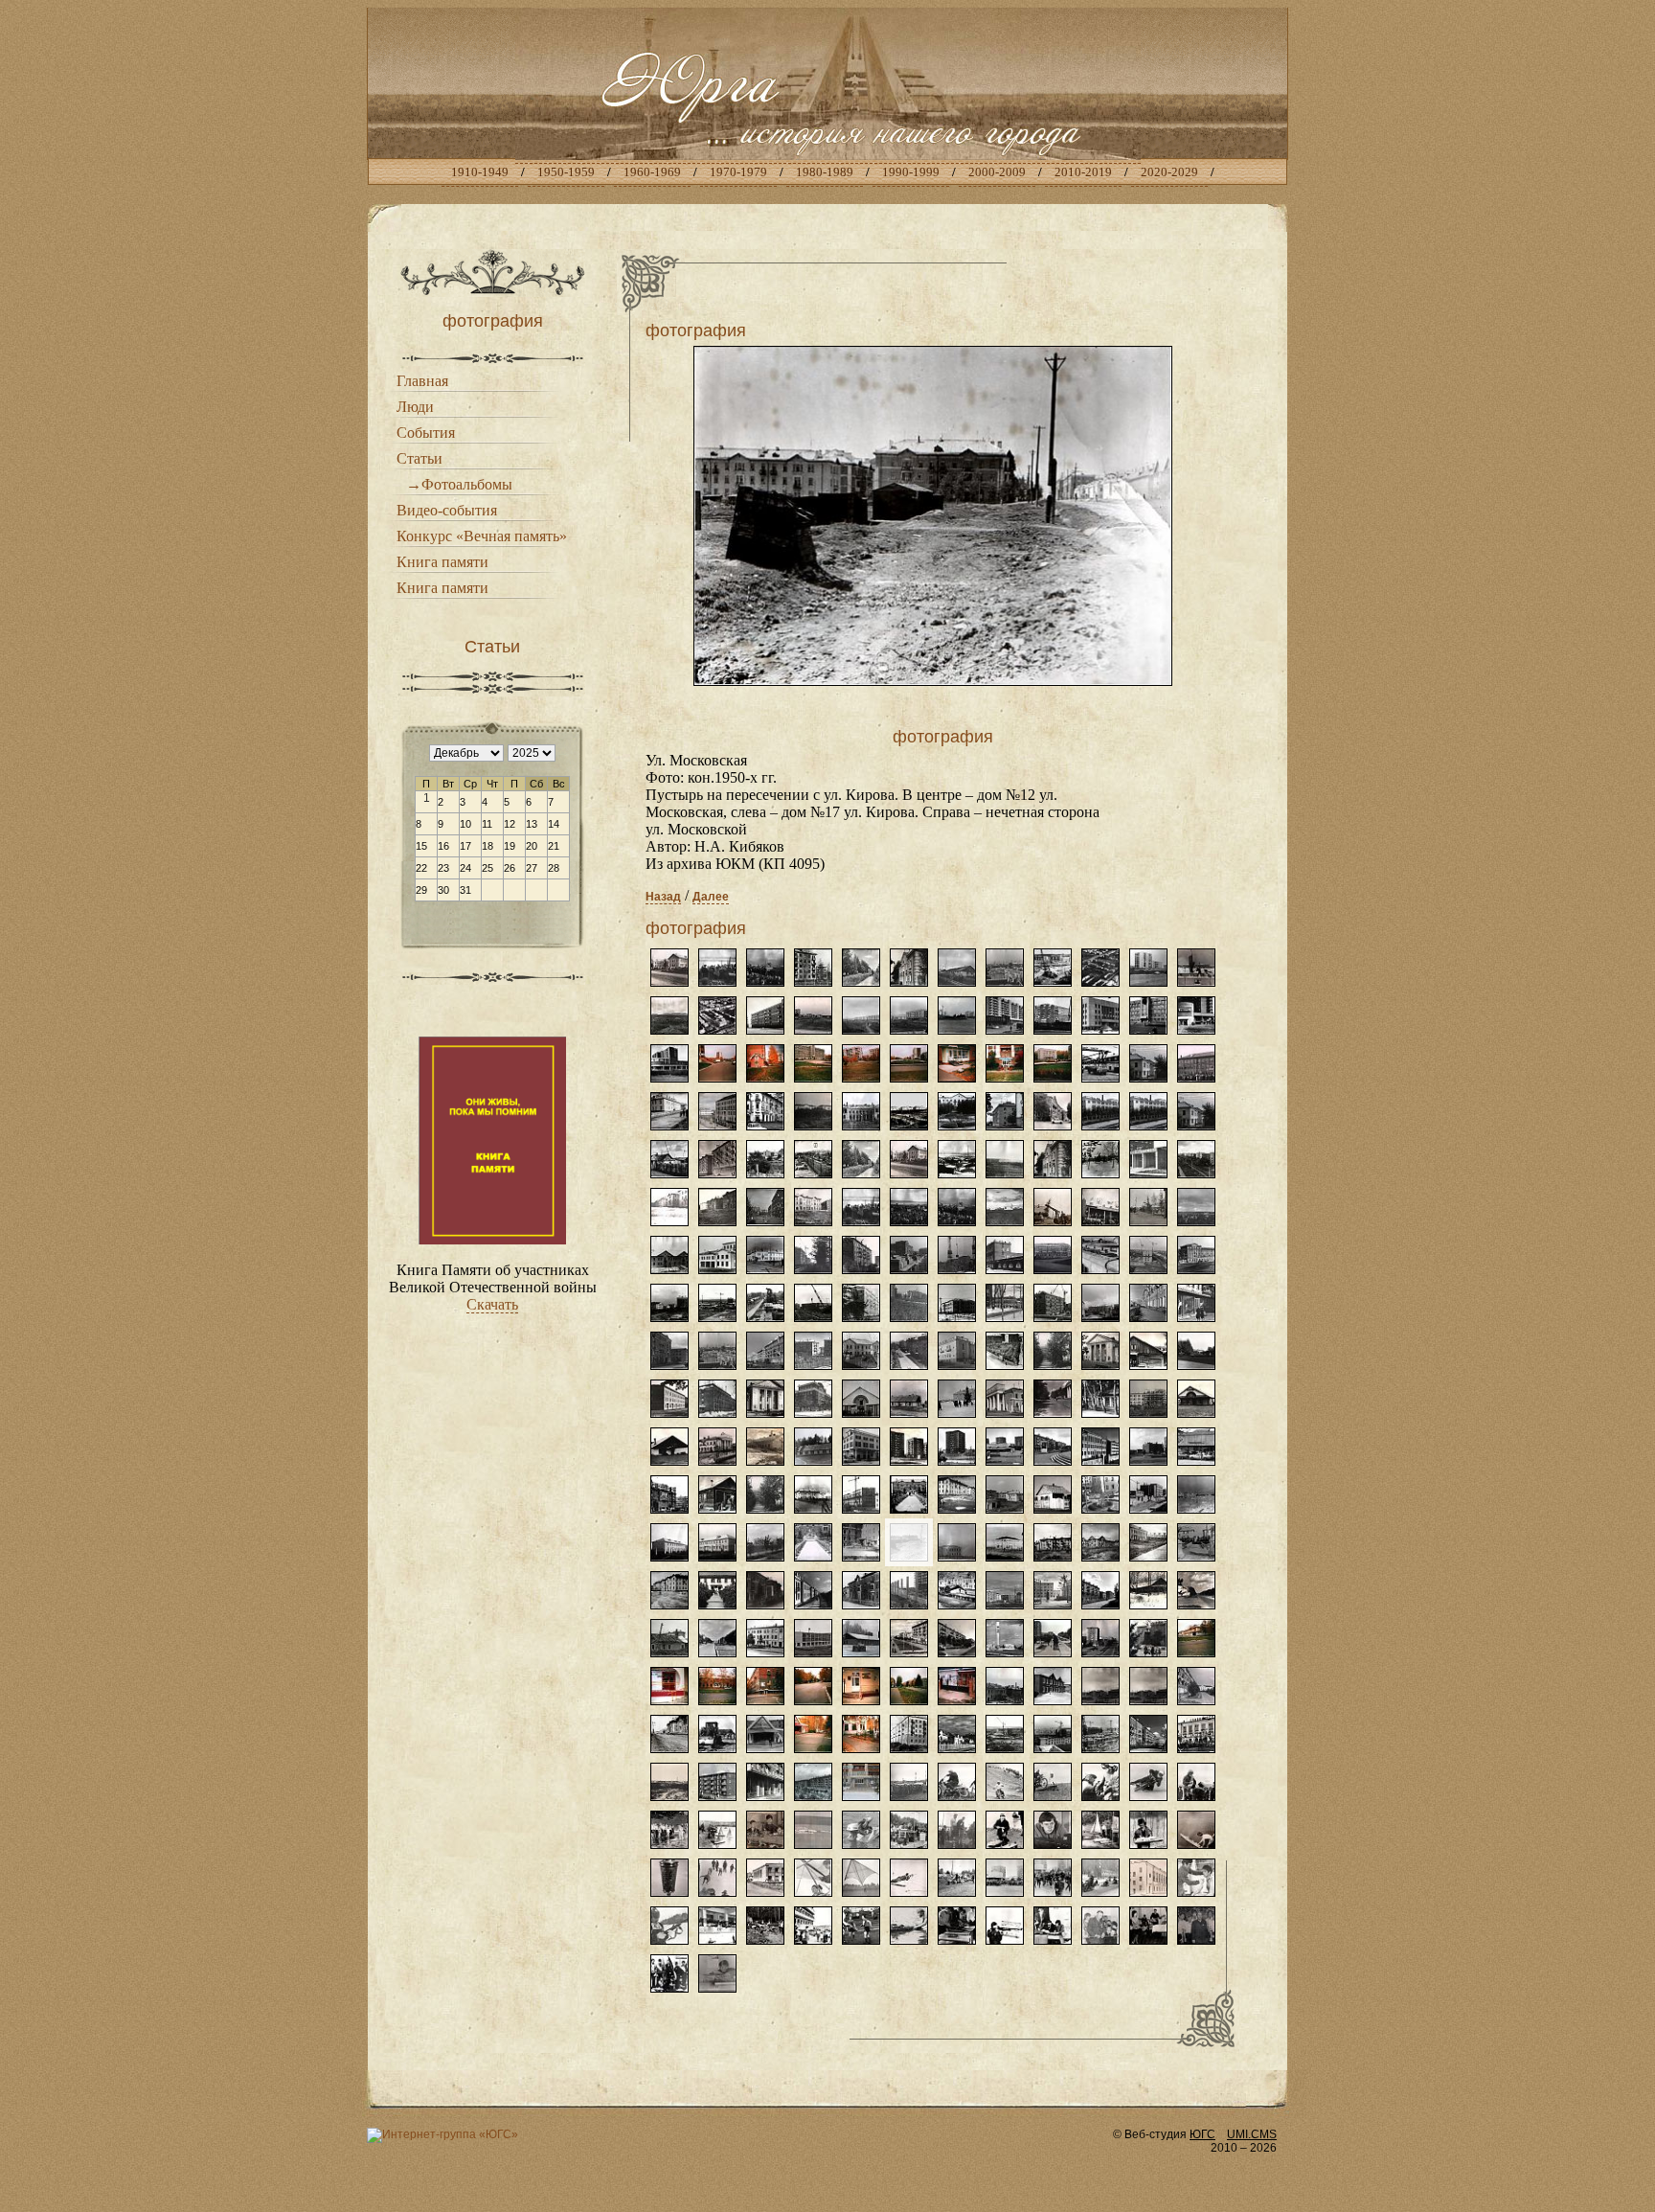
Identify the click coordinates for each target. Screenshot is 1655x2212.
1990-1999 (911, 172)
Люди (415, 407)
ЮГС (1202, 2134)
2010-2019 (1083, 172)
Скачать (492, 1304)
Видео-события (447, 510)
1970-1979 (738, 172)
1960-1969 (652, 172)
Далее (711, 897)
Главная (422, 381)
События (426, 433)
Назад (663, 897)
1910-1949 (480, 172)
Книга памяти (442, 562)
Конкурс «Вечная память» (482, 536)
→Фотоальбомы (459, 484)
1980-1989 (825, 172)
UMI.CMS (1252, 2134)
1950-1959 (566, 172)
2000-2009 (997, 172)
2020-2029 (1169, 172)
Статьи (419, 458)
